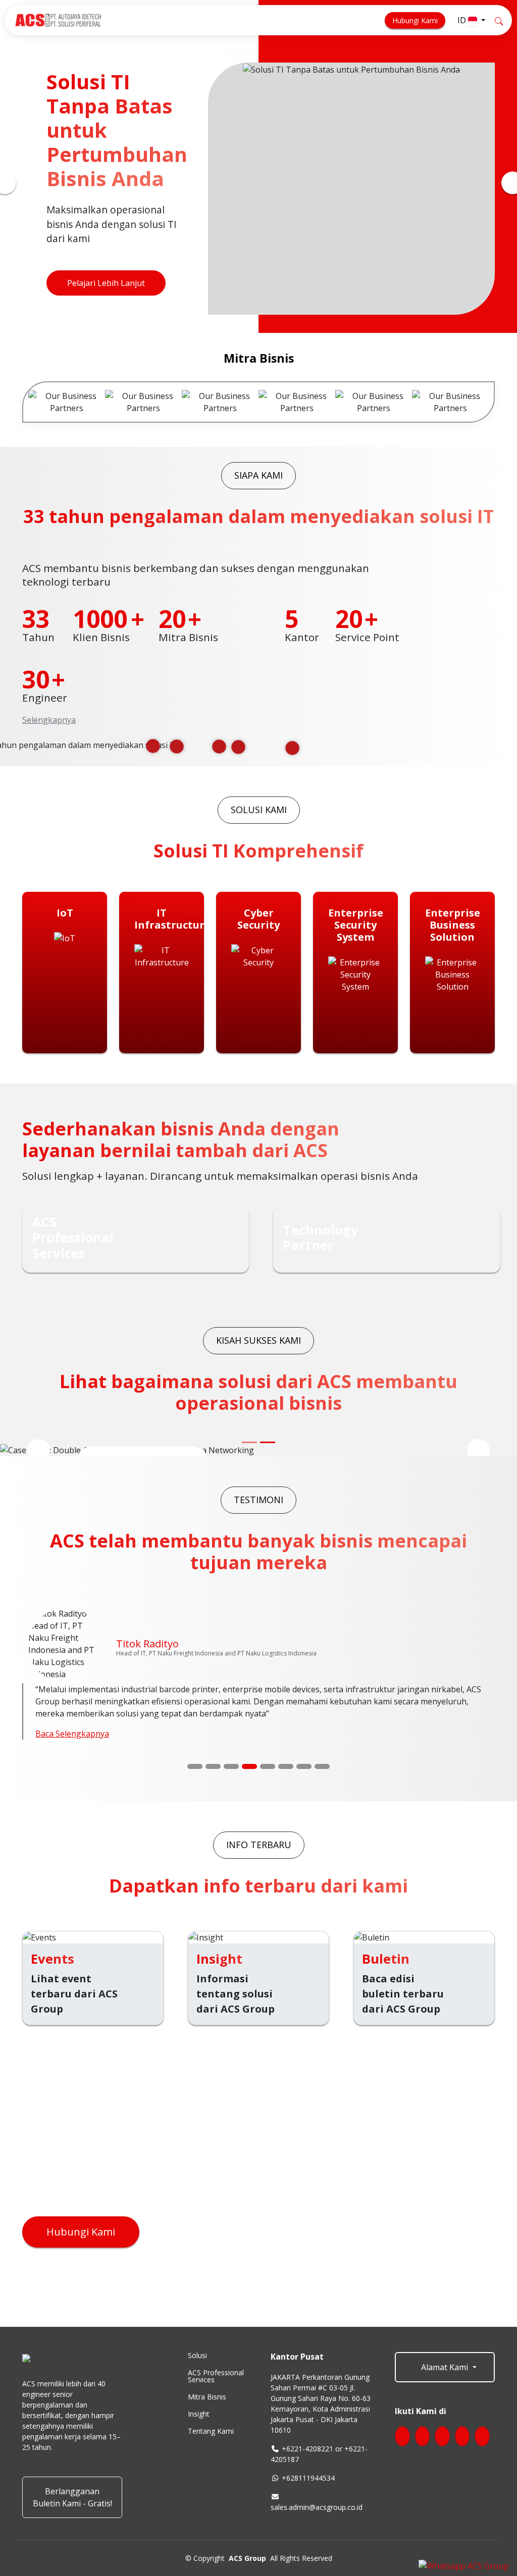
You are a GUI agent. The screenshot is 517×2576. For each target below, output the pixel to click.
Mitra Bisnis (207, 2394)
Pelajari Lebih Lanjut (106, 283)
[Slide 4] (249, 1763)
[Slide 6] (286, 1763)
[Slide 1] (195, 1763)
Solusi (197, 2353)
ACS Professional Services (216, 2373)
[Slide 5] (268, 1763)
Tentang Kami (211, 2428)
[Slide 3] (231, 1763)
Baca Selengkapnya (72, 1731)
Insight (199, 2411)
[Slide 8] (322, 1763)
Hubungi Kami (415, 20)
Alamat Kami (445, 2364)
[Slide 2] (213, 1763)
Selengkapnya (49, 720)
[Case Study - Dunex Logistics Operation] (249, 1442)
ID (463, 20)
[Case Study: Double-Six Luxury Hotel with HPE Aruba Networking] (268, 1442)
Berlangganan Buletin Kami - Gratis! (72, 2494)
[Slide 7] (304, 1763)
